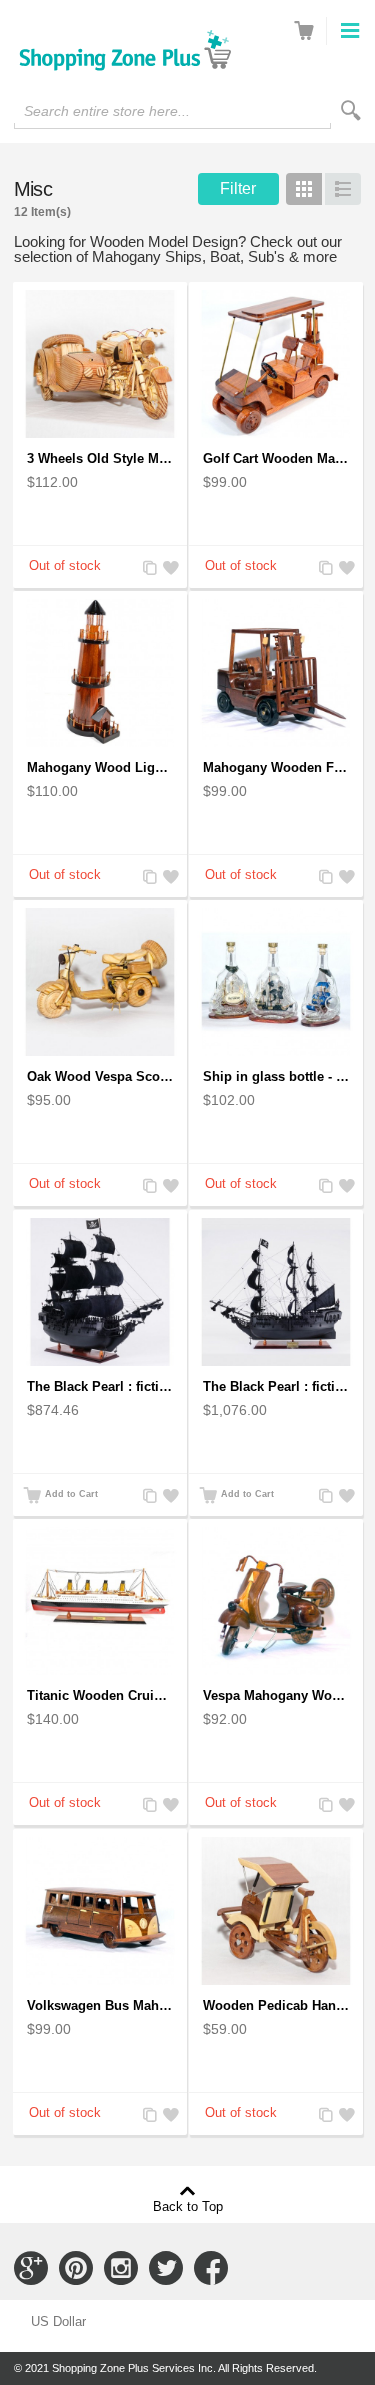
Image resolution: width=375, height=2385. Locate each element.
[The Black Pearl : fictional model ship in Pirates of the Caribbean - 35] (276, 1292)
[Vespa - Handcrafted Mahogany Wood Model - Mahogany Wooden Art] (276, 1601)
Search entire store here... (107, 111)
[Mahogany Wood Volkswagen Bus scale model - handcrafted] (100, 1911)
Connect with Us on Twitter (166, 2268)
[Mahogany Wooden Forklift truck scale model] (276, 673)
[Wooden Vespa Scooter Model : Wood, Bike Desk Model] (100, 982)
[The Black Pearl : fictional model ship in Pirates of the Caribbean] (100, 1292)
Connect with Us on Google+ (31, 2268)
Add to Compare (148, 568)
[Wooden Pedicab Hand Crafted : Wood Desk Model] (276, 1911)
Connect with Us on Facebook (211, 2268)
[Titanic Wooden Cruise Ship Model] (100, 1601)
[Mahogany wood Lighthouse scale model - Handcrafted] (100, 673)
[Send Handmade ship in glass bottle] (276, 982)
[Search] (351, 110)
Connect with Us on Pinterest (76, 2268)
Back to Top (188, 2206)
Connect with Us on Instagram (121, 2268)
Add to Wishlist (168, 568)
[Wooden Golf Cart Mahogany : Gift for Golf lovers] (276, 364)
